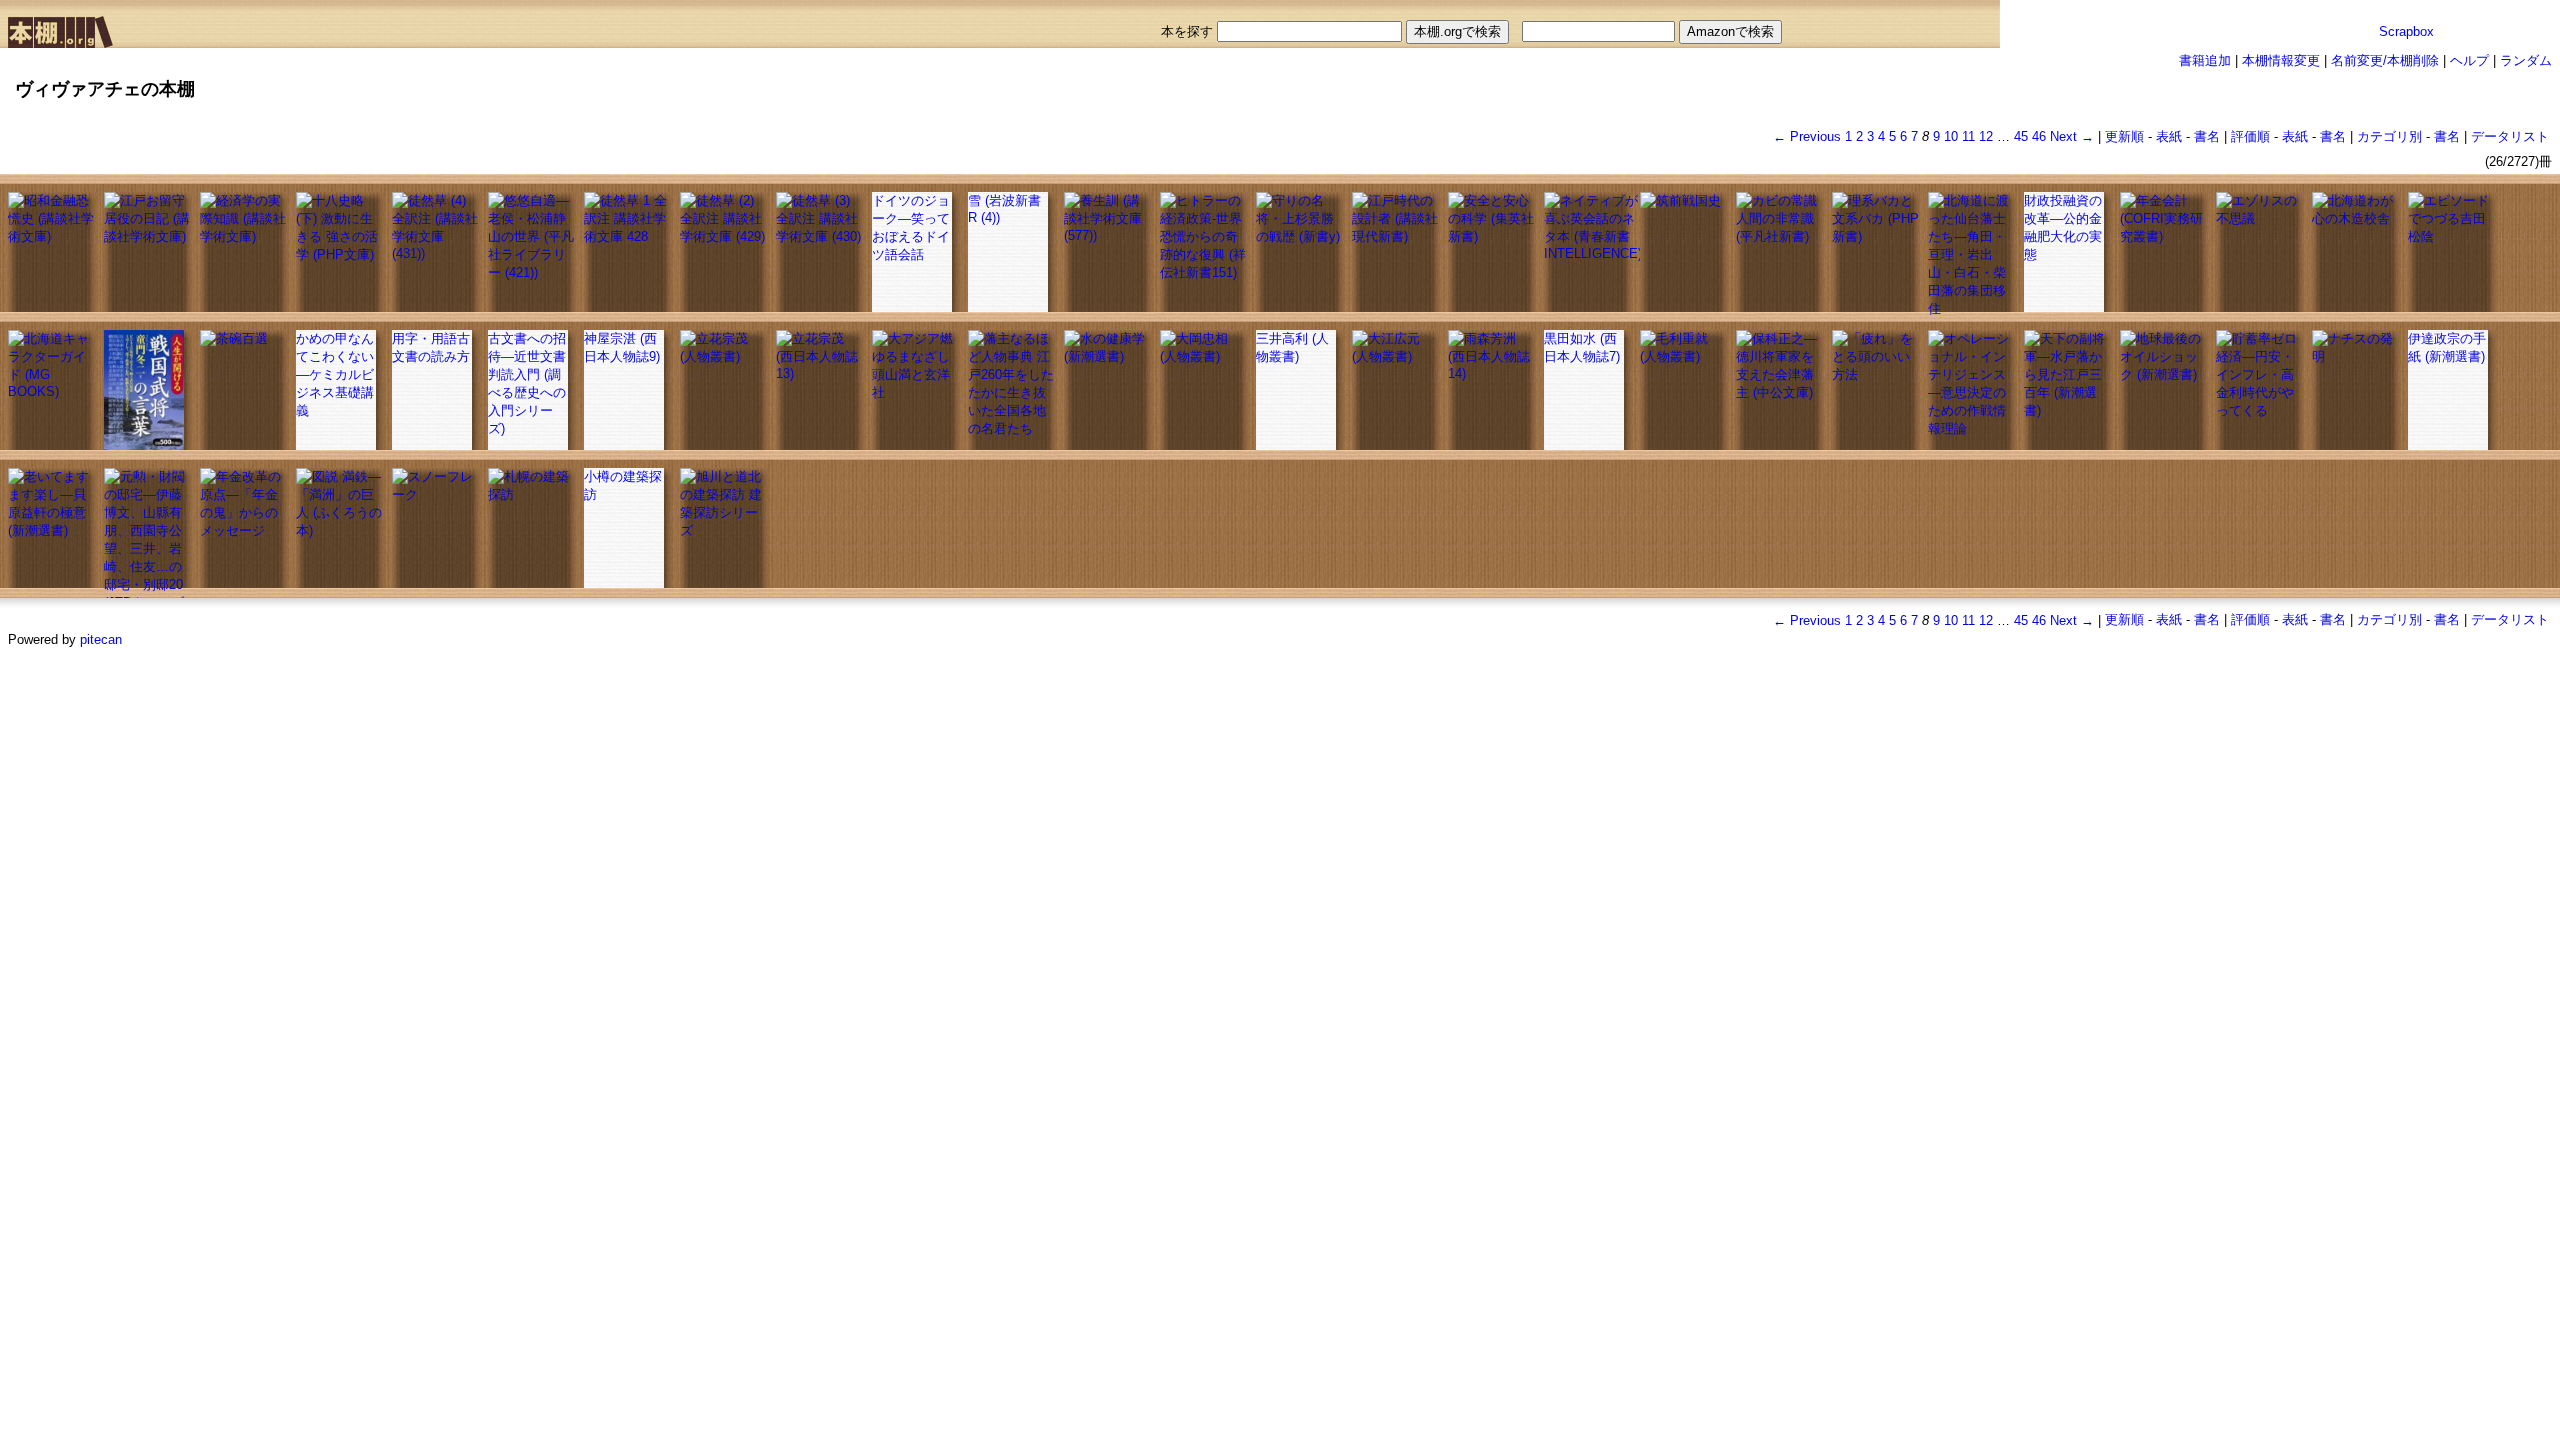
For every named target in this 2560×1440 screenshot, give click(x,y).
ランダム (2526, 60)
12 (1986, 136)
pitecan (101, 639)
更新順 (2124, 136)
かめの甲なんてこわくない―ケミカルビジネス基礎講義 (335, 374)
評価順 (2250, 136)
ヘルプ (2469, 60)
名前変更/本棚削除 (2385, 60)
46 (2039, 136)
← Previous (1807, 136)
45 (2021, 136)
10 (1951, 136)
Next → (2072, 136)
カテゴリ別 (2389, 136)
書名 (2207, 136)
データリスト (2510, 136)
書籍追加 (2205, 60)
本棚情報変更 (2281, 60)
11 (1968, 136)
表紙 (2169, 136)
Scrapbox (2406, 31)
